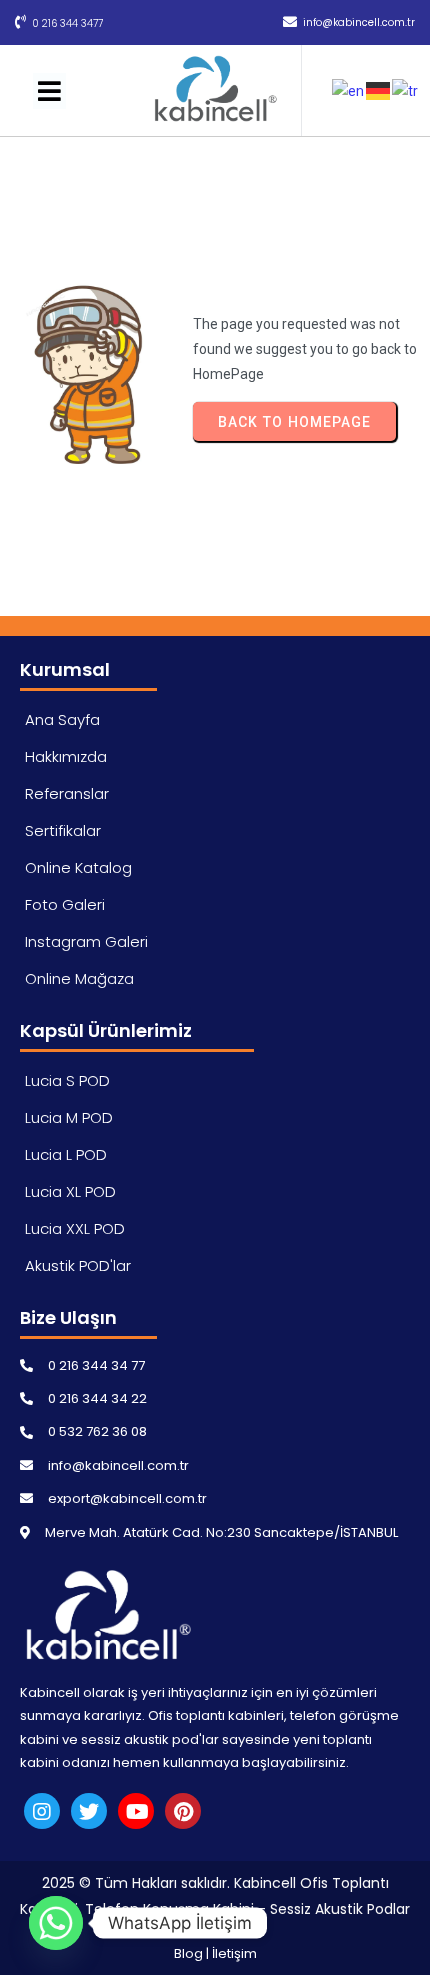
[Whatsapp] (56, 1923)
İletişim (234, 1953)
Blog (188, 1953)
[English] (349, 90)
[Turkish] (406, 90)
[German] (379, 90)
